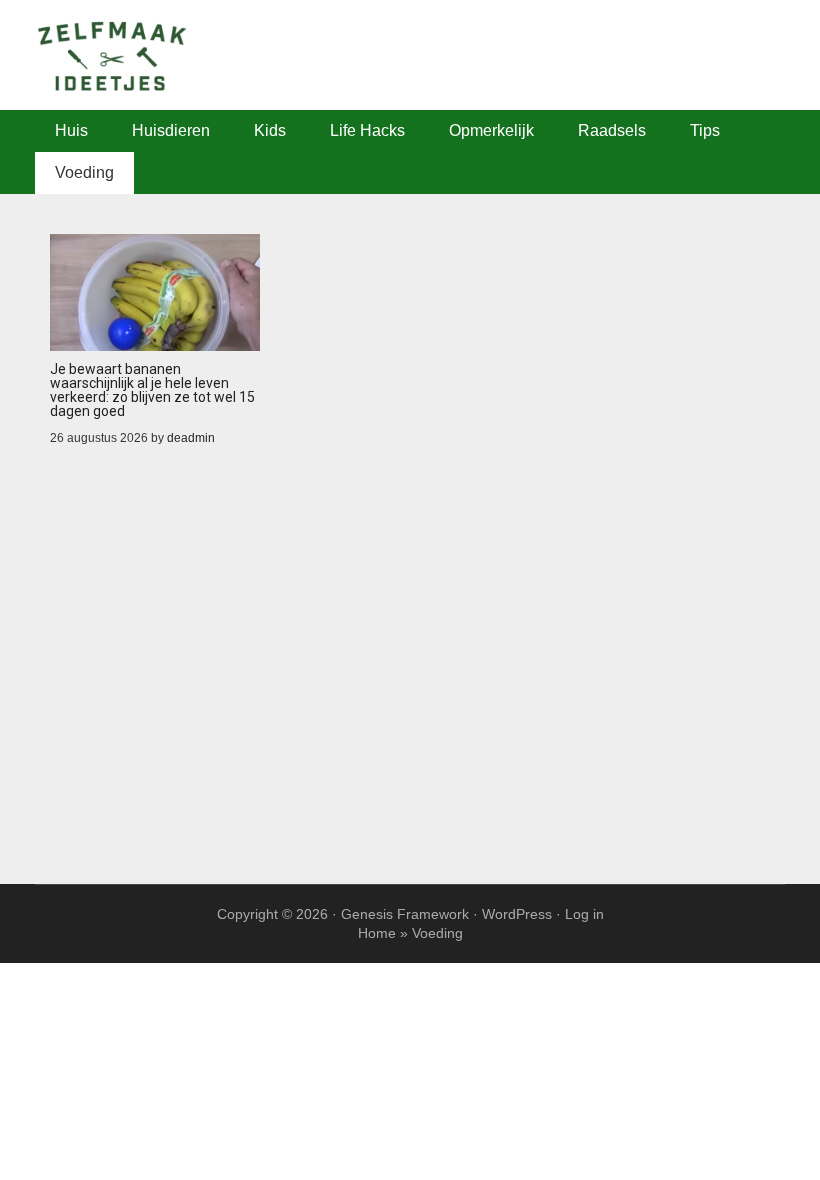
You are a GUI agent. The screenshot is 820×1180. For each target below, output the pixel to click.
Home (377, 933)
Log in (584, 914)
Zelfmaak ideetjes (410, 55)
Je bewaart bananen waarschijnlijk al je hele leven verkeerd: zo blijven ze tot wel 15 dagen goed (152, 390)
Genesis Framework (405, 914)
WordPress (517, 914)
